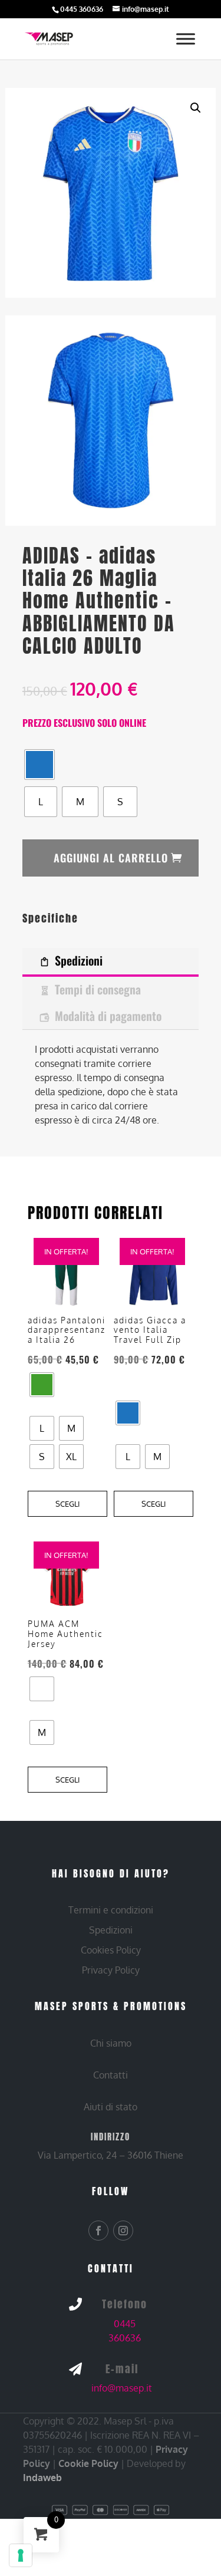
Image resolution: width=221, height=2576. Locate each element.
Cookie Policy (88, 2463)
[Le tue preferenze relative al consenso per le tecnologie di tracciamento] (21, 2555)
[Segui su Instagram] (123, 2231)
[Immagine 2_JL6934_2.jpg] (110, 420)
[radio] (39, 765)
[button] (196, 108)
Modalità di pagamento (108, 1016)
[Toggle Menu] (186, 39)
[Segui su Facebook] (98, 2231)
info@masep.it (122, 2388)
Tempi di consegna (98, 989)
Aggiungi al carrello (111, 858)
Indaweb (42, 2478)
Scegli (67, 1504)
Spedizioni (79, 960)
